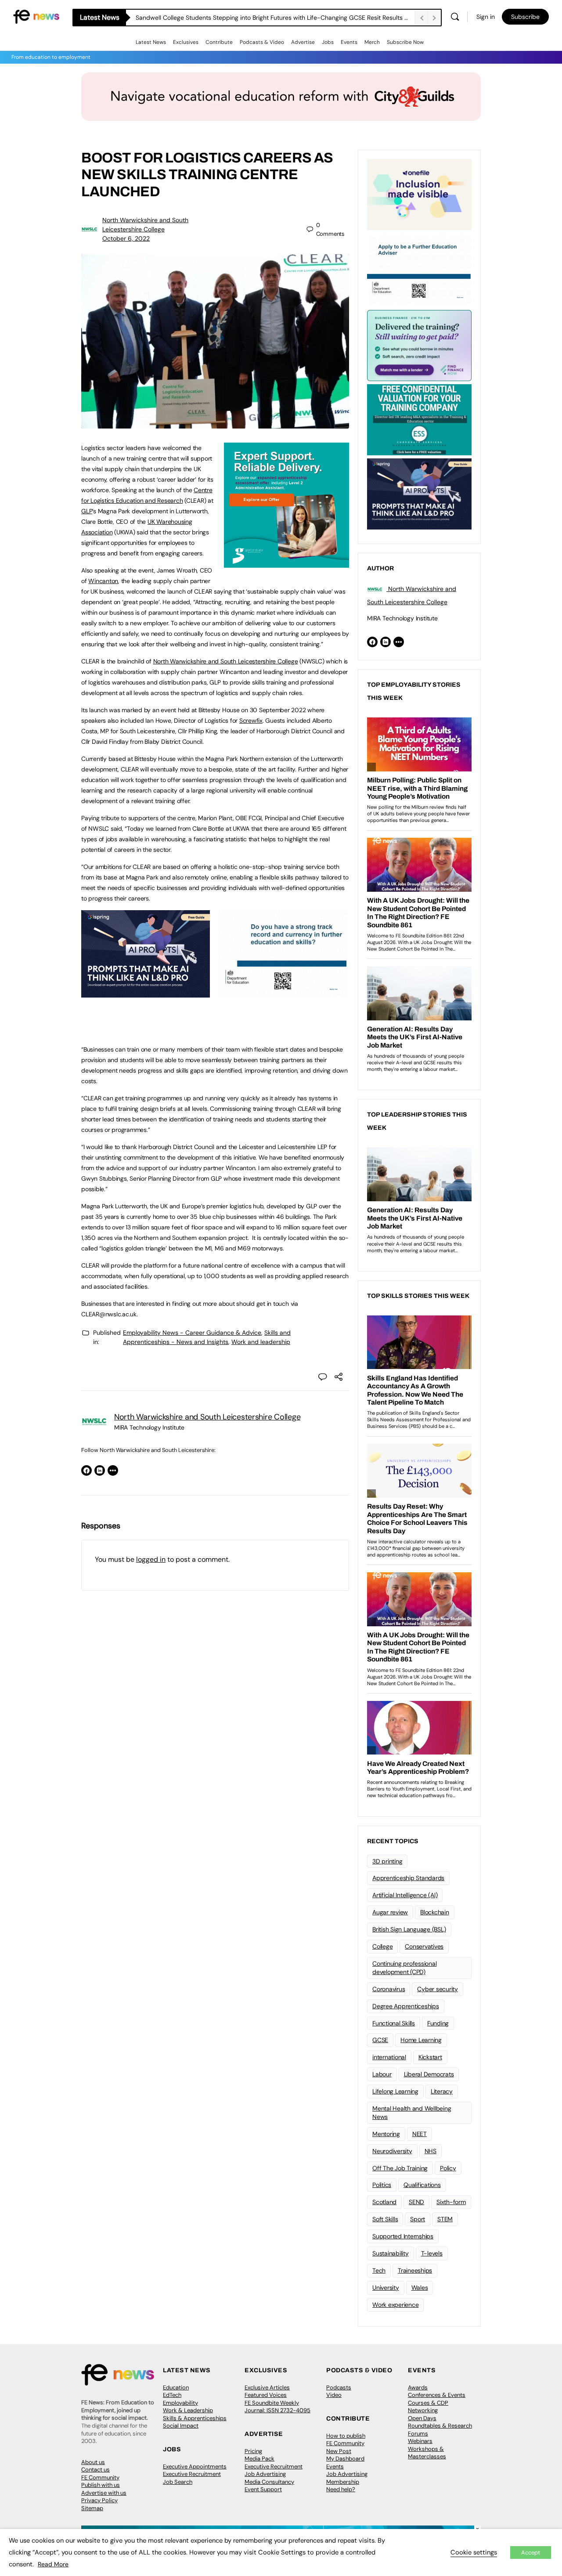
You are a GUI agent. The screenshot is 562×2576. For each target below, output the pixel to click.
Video (334, 2395)
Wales (420, 2288)
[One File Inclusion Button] (419, 194)
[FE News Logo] (36, 16)
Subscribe (525, 17)
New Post (339, 2451)
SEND (416, 2202)
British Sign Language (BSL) (409, 1929)
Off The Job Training (400, 2168)
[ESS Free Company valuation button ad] (419, 419)
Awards (418, 2387)
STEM (445, 2219)
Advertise (303, 42)
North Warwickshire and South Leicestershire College (226, 661)
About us (93, 2462)
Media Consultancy (269, 2482)
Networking (423, 2410)
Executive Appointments (195, 2466)
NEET (420, 2134)
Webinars (420, 2441)
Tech (379, 2270)
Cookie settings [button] (474, 2552)
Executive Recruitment (192, 2474)
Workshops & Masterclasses (427, 2453)
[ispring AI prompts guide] (146, 993)
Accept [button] (531, 2553)
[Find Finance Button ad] (419, 345)
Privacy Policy (99, 2500)
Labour (382, 2074)
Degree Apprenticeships (406, 2006)
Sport (418, 2219)
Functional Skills (394, 2023)
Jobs (328, 42)
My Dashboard (345, 2459)
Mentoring (386, 2134)
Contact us (95, 2470)
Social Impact (181, 2426)
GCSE (380, 2040)
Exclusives (186, 42)
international (389, 2057)
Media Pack (259, 2459)
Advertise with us (104, 2493)
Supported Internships (403, 2236)
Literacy (442, 2091)
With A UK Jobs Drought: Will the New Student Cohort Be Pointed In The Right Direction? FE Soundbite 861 (275, 18)
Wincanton (103, 581)
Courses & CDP (428, 2403)
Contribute (219, 42)
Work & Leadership (188, 2410)
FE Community (100, 2477)
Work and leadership (261, 1342)
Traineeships (415, 2270)
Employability (180, 2403)
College (382, 1946)
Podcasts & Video (262, 42)
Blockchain (435, 1912)
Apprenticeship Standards (408, 1878)
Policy (448, 2168)
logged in (151, 1559)
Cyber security (438, 1989)
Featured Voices (266, 2395)
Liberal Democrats (429, 2074)
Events (349, 42)
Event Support (263, 2489)
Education (176, 2387)
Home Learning (421, 2040)
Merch (372, 42)
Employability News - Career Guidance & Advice (192, 1333)
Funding (438, 2023)
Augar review (390, 1912)
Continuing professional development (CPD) (404, 1968)
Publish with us (101, 2485)
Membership (343, 2482)
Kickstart (430, 2057)
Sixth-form (451, 2202)
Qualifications (422, 2185)
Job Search (178, 2482)
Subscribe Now (405, 42)
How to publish (346, 2436)
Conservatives (424, 1946)
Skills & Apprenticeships (195, 2418)
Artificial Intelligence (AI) (405, 1895)
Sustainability (391, 2253)
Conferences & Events (437, 2395)
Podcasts (339, 2387)
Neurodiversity (392, 2151)
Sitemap (92, 2508)
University (386, 2288)
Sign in (486, 17)
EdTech (172, 2395)
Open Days (422, 2418)
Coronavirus (389, 1989)
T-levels (432, 2253)
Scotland (384, 2202)
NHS (431, 2151)
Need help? (341, 2489)
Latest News (151, 42)
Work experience (395, 2305)
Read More (53, 2564)
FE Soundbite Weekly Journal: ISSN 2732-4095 (277, 2407)
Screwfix (251, 721)
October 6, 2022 (126, 238)
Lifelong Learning (395, 2091)
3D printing (387, 1861)
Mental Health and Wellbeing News (412, 2113)
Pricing (253, 2451)
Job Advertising (265, 2474)
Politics (382, 2185)
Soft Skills (385, 2219)
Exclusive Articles (267, 2387)
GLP (87, 511)
